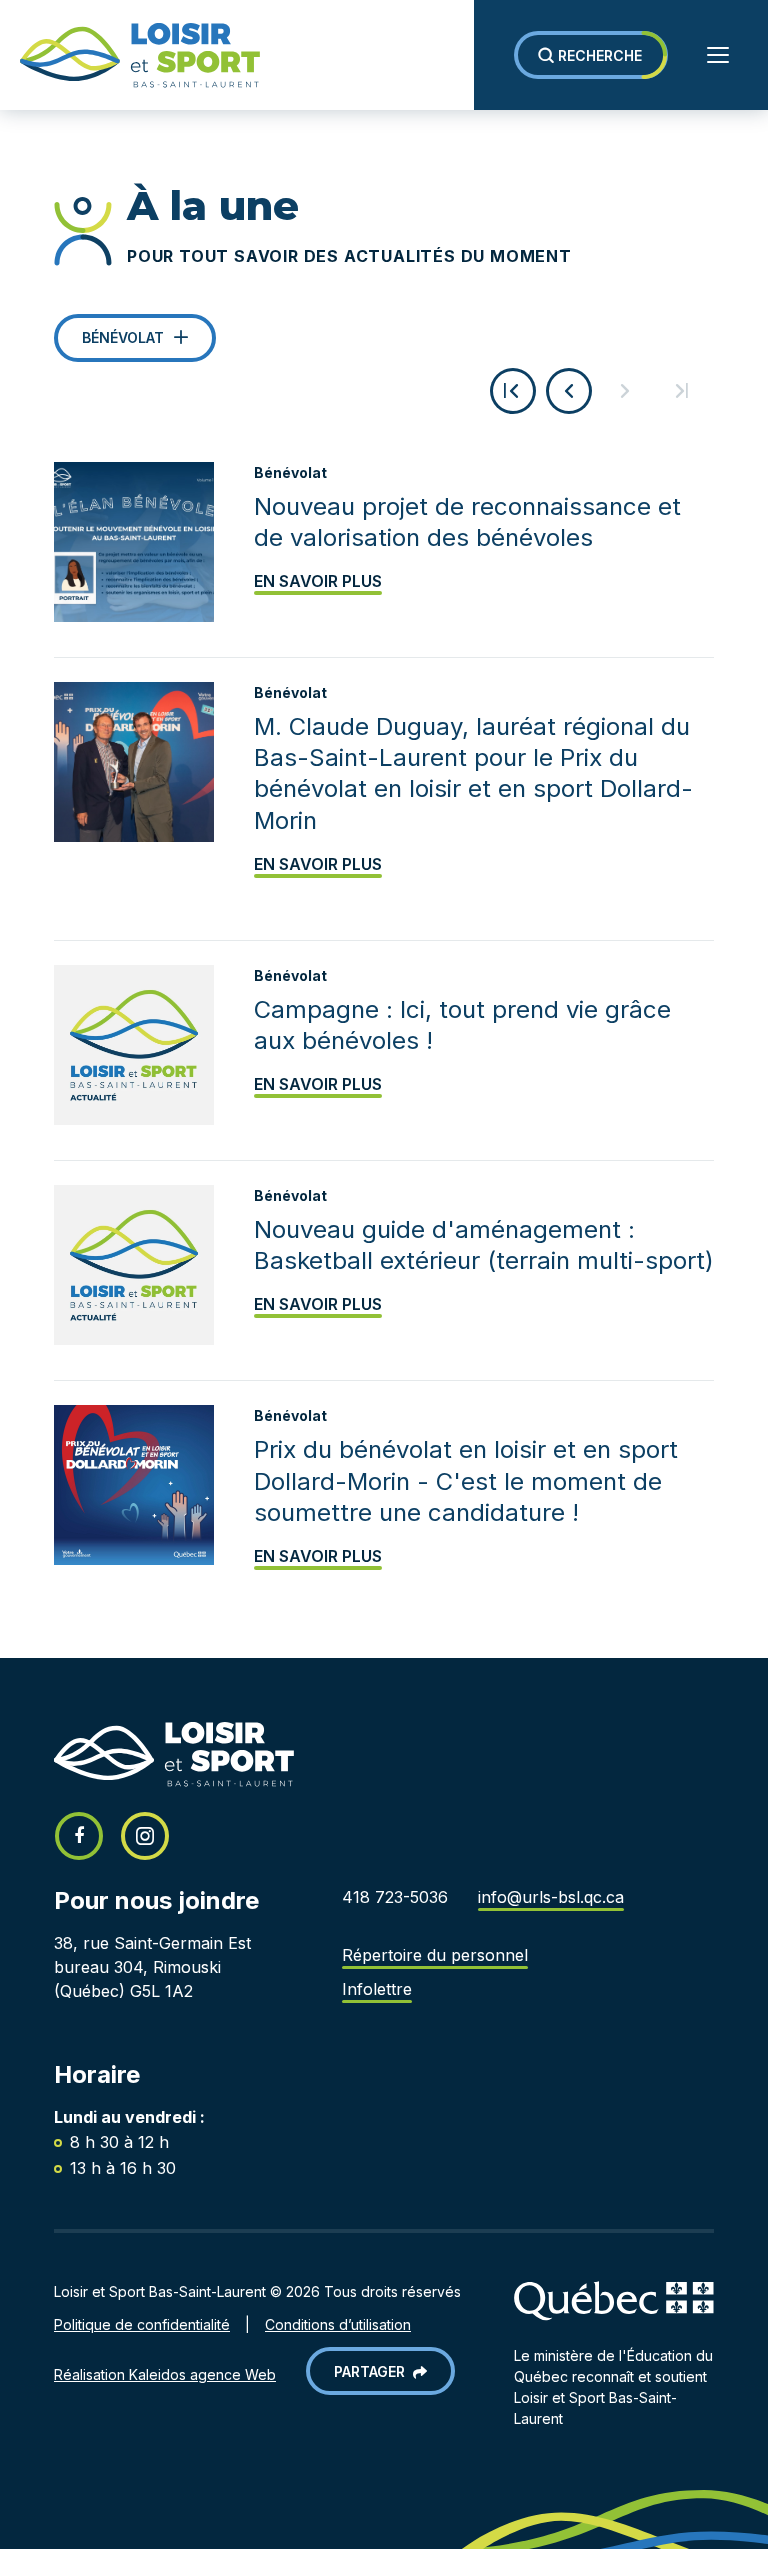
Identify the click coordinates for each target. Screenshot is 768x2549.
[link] (130, 55)
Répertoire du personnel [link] (435, 1955)
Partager (373, 2371)
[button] (591, 55)
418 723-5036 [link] (395, 1897)
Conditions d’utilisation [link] (338, 2324)
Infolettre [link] (377, 1989)
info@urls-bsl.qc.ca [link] (551, 1897)
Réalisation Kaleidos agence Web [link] (165, 2374)
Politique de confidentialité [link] (142, 2324)
